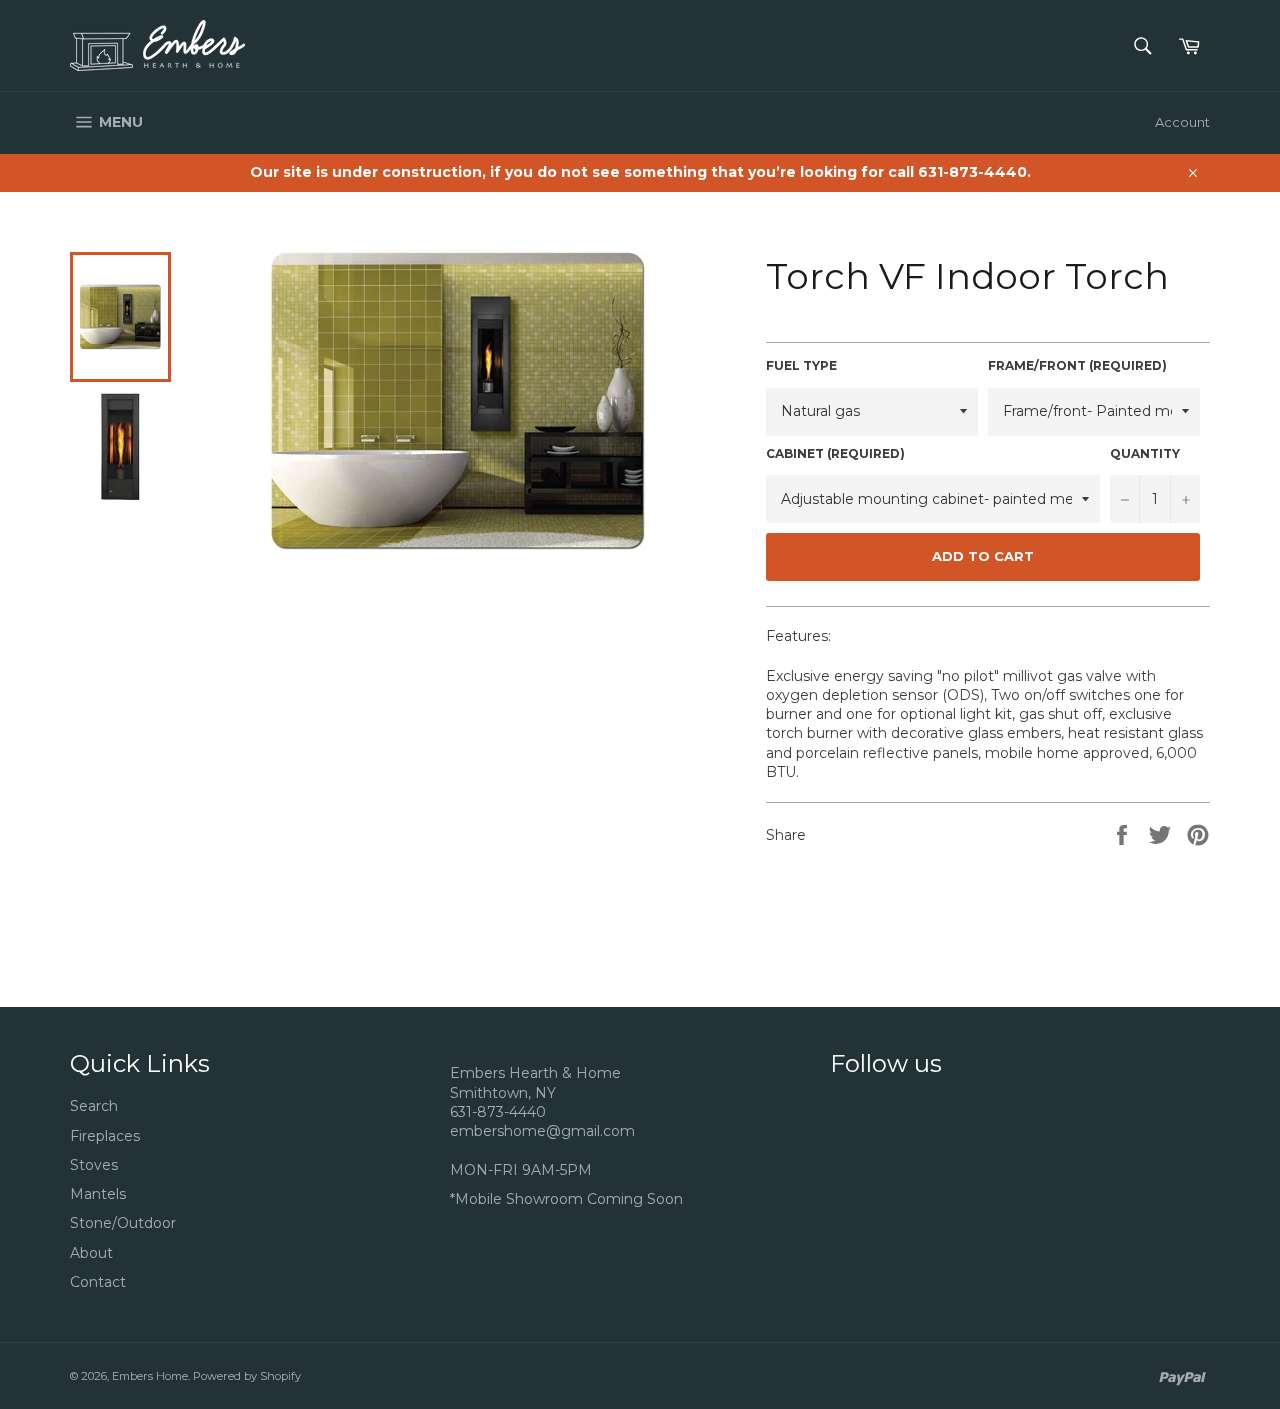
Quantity (1145, 453)
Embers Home (150, 1376)
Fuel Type (801, 365)
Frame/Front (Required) (1077, 365)
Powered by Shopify (247, 1376)
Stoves (94, 1165)
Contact (98, 1282)
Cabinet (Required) (835, 453)
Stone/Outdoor (123, 1223)
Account (1182, 122)
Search (94, 1106)
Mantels (98, 1194)
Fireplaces (105, 1136)
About (91, 1253)
